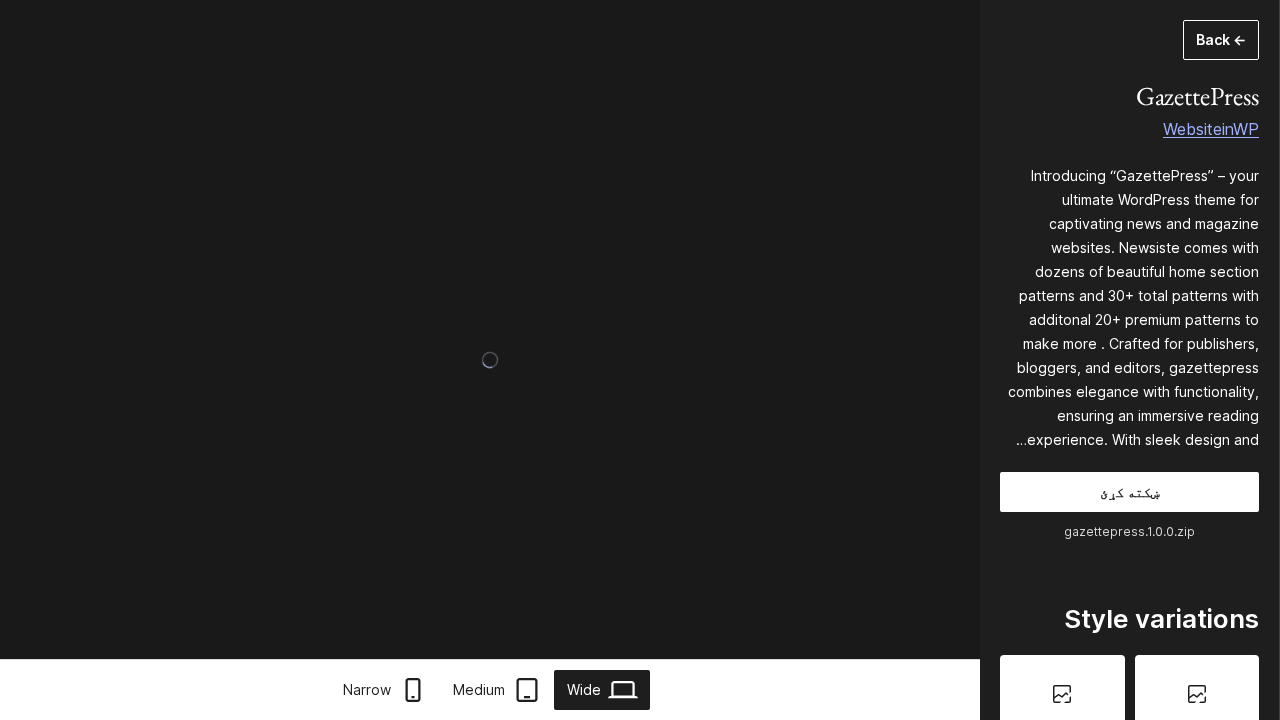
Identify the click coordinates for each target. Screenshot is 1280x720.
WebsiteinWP (1211, 129)
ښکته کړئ (1129, 491)
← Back (1221, 39)
